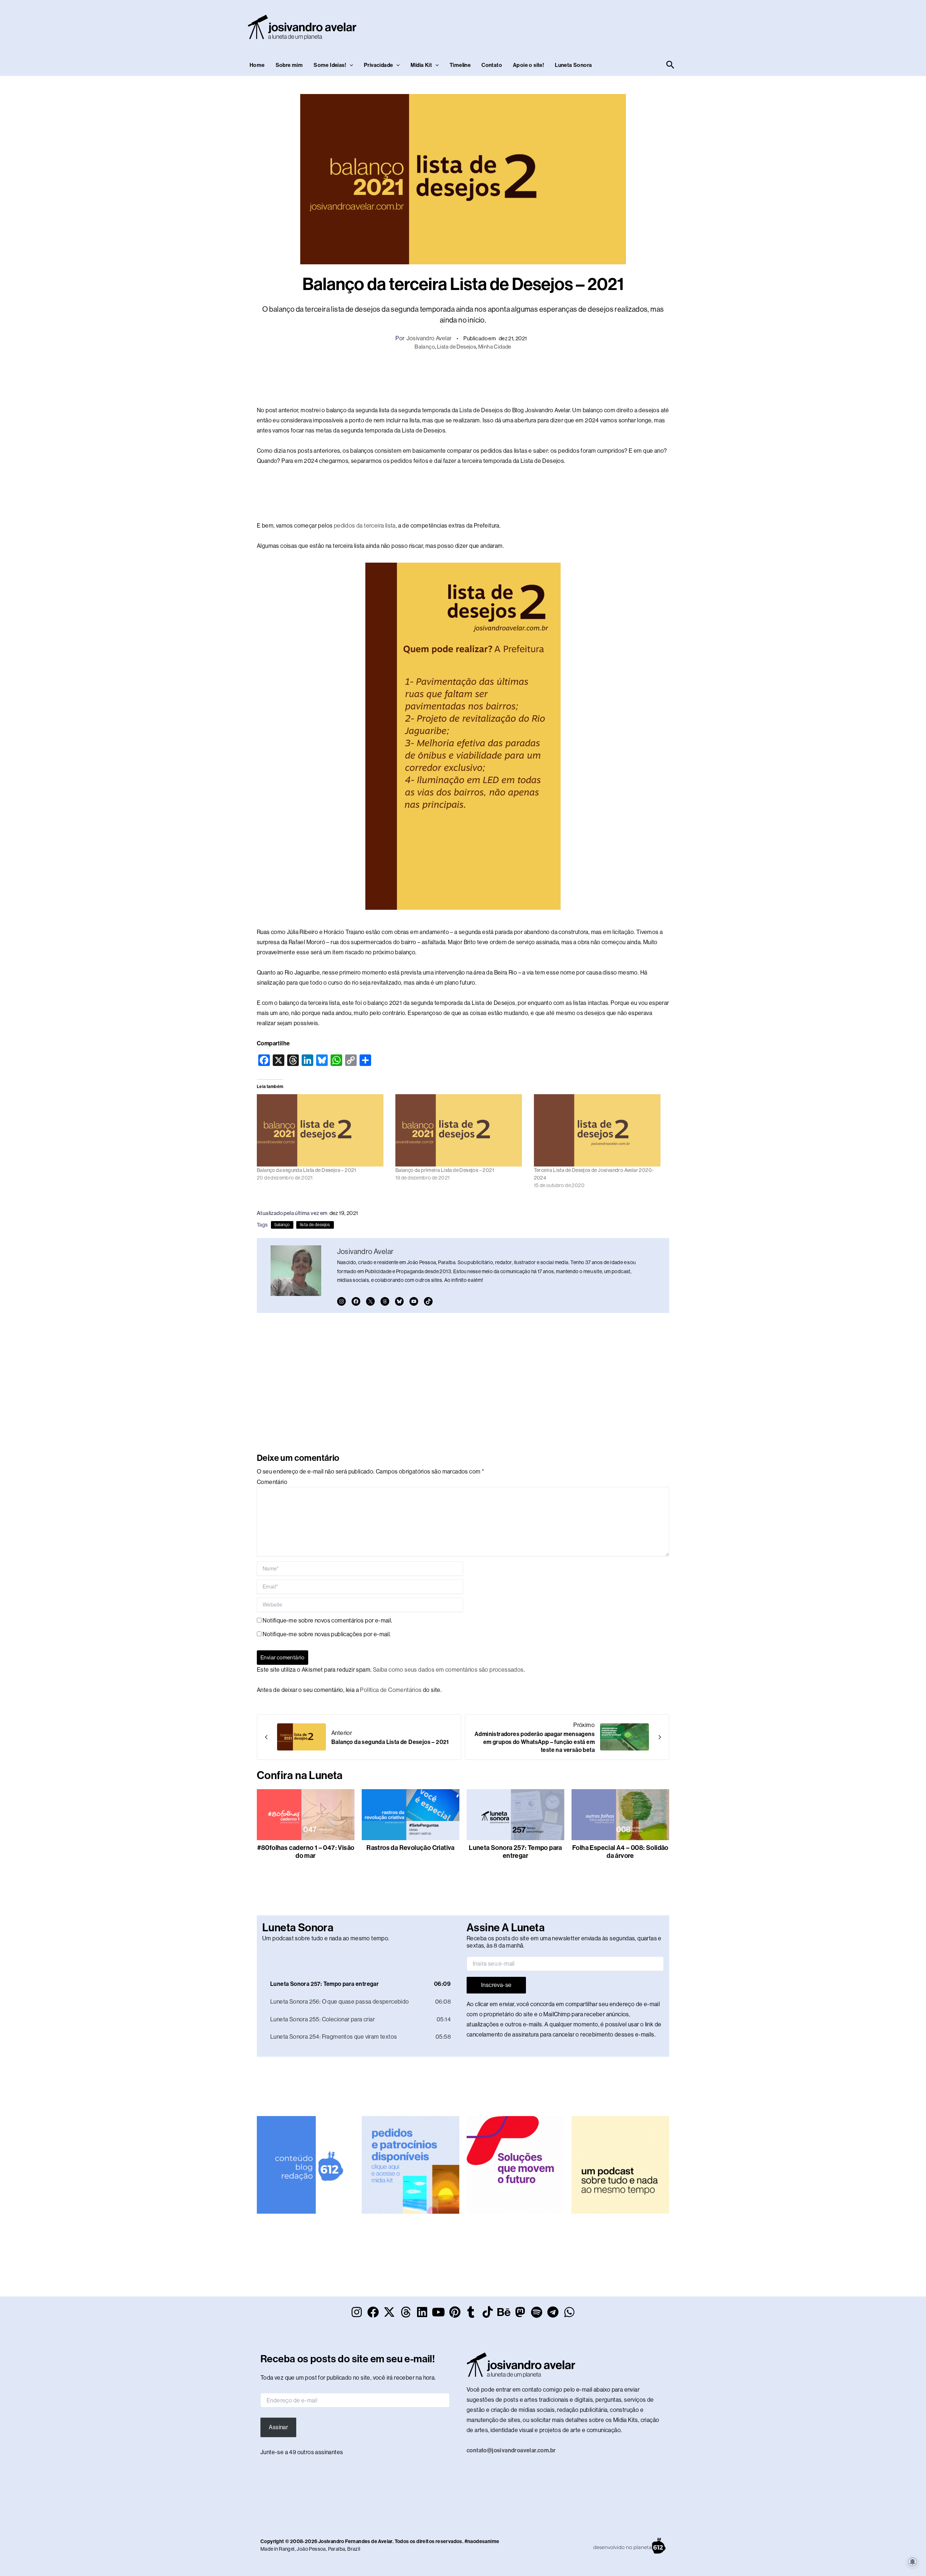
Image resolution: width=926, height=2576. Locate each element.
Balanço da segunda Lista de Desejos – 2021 (307, 1170)
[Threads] (385, 1301)
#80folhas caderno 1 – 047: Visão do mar (306, 1852)
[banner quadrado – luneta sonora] (620, 2164)
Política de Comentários (391, 1690)
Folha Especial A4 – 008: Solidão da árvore (620, 1852)
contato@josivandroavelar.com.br (511, 2450)
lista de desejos (315, 1225)
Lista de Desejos (456, 347)
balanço (282, 1225)
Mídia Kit (421, 65)
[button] (350, 65)
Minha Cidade (495, 347)
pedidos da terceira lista (365, 526)
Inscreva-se (496, 1985)
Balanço (425, 347)
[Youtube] (414, 1301)
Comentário (272, 1482)
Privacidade (378, 65)
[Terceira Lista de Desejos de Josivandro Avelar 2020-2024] (600, 1130)
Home (257, 65)
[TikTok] (428, 1301)
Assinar (278, 2427)
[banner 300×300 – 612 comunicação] (306, 2164)
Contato (492, 65)
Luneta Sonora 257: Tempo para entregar (515, 1852)
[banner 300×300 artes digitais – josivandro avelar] (411, 2164)
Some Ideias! (330, 65)
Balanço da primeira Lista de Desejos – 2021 (445, 1170)
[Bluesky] (399, 1301)
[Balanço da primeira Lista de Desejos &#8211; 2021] (461, 1130)
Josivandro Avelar (429, 338)
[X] (370, 1301)
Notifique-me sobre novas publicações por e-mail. (327, 1634)
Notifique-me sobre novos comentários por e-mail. (327, 1620)
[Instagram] (341, 1301)
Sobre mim (289, 65)
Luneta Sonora (573, 65)
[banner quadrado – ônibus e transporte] (515, 2164)
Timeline (460, 65)
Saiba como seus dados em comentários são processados (448, 1670)
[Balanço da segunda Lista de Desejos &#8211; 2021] (322, 1130)
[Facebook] (356, 1301)
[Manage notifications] (913, 2562)
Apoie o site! (528, 65)
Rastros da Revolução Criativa (411, 1848)
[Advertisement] (545, 26)
